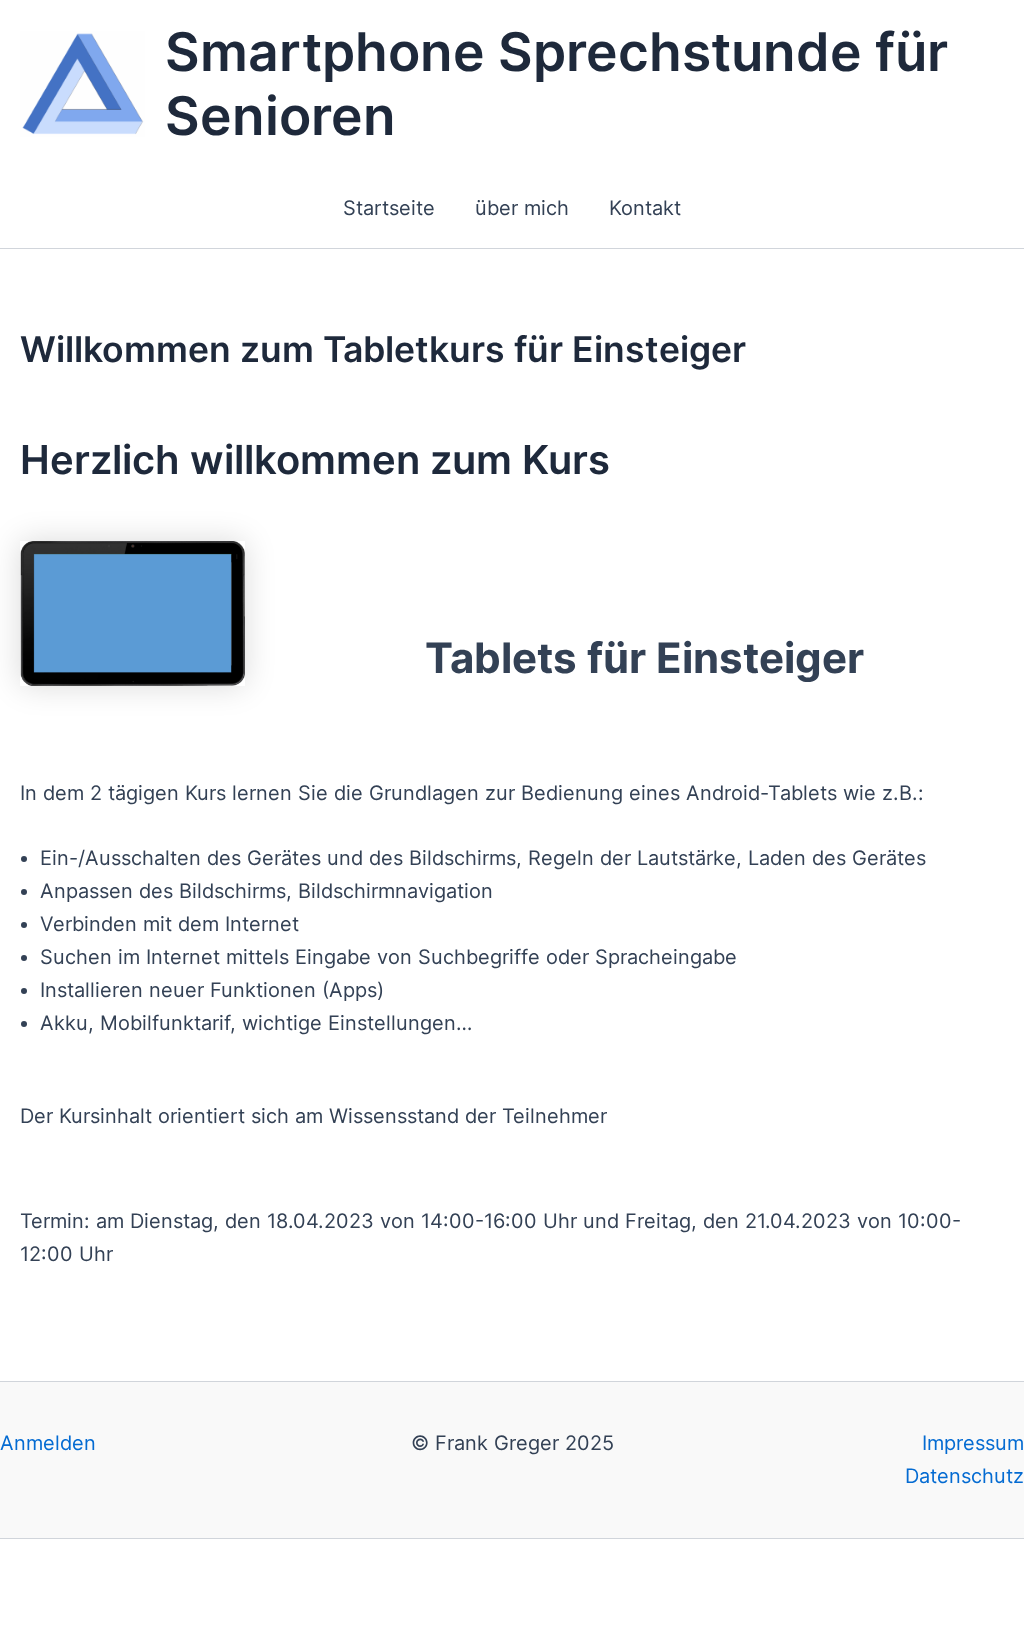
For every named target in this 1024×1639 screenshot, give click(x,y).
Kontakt (645, 208)
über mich (522, 208)
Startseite (389, 208)
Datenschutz (964, 1476)
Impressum (973, 1443)
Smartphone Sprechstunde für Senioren (556, 83)
